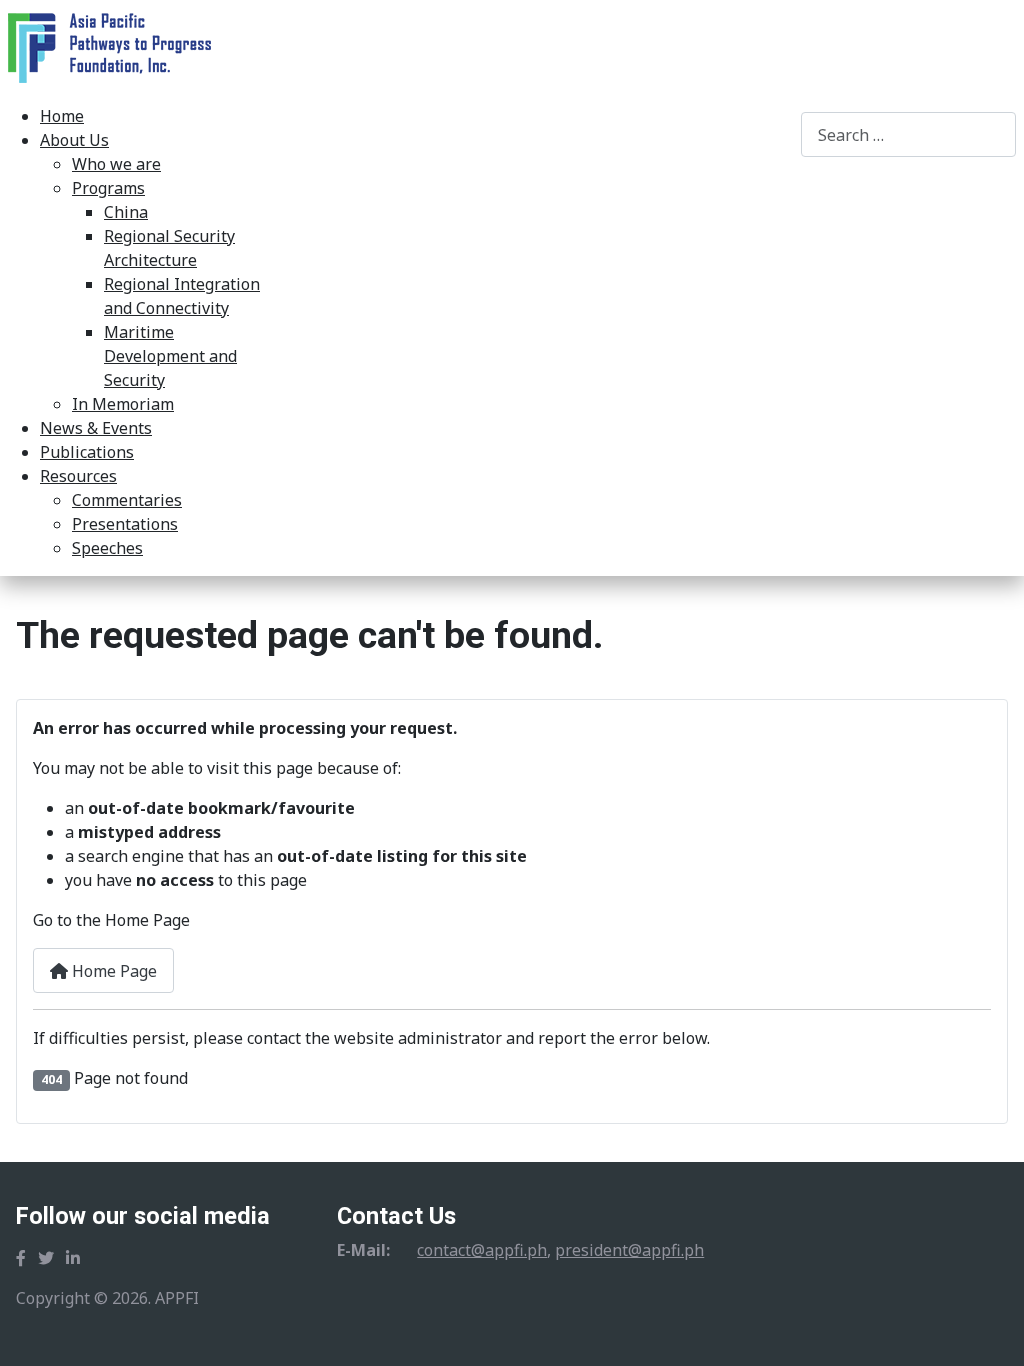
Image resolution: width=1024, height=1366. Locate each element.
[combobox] (908, 134)
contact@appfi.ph (482, 1250)
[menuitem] (62, 116)
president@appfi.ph (629, 1250)
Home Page (112, 971)
